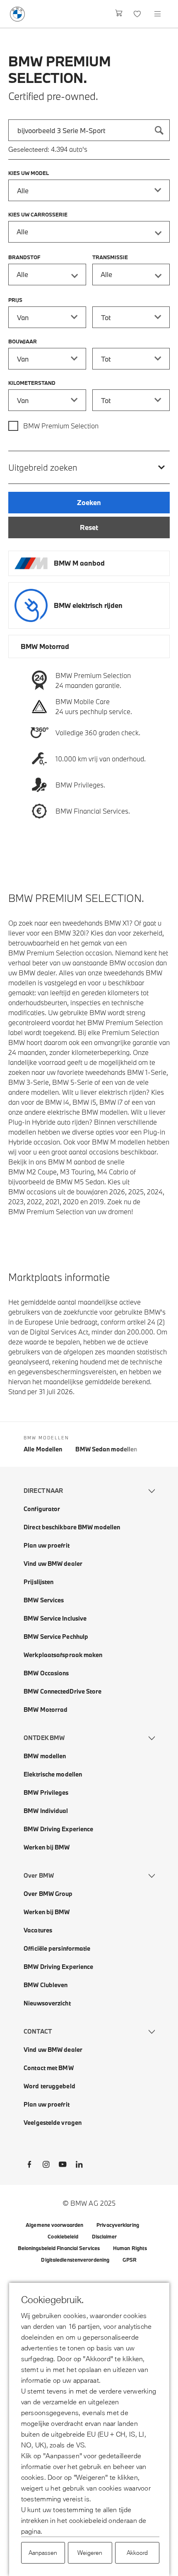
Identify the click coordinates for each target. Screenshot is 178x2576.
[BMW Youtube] (63, 2166)
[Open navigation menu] (158, 14)
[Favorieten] (138, 14)
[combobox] (89, 130)
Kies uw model (29, 173)
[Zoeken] (159, 130)
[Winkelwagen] (119, 14)
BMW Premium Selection (61, 426)
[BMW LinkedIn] (79, 2166)
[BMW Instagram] (46, 2166)
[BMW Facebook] (29, 2166)
